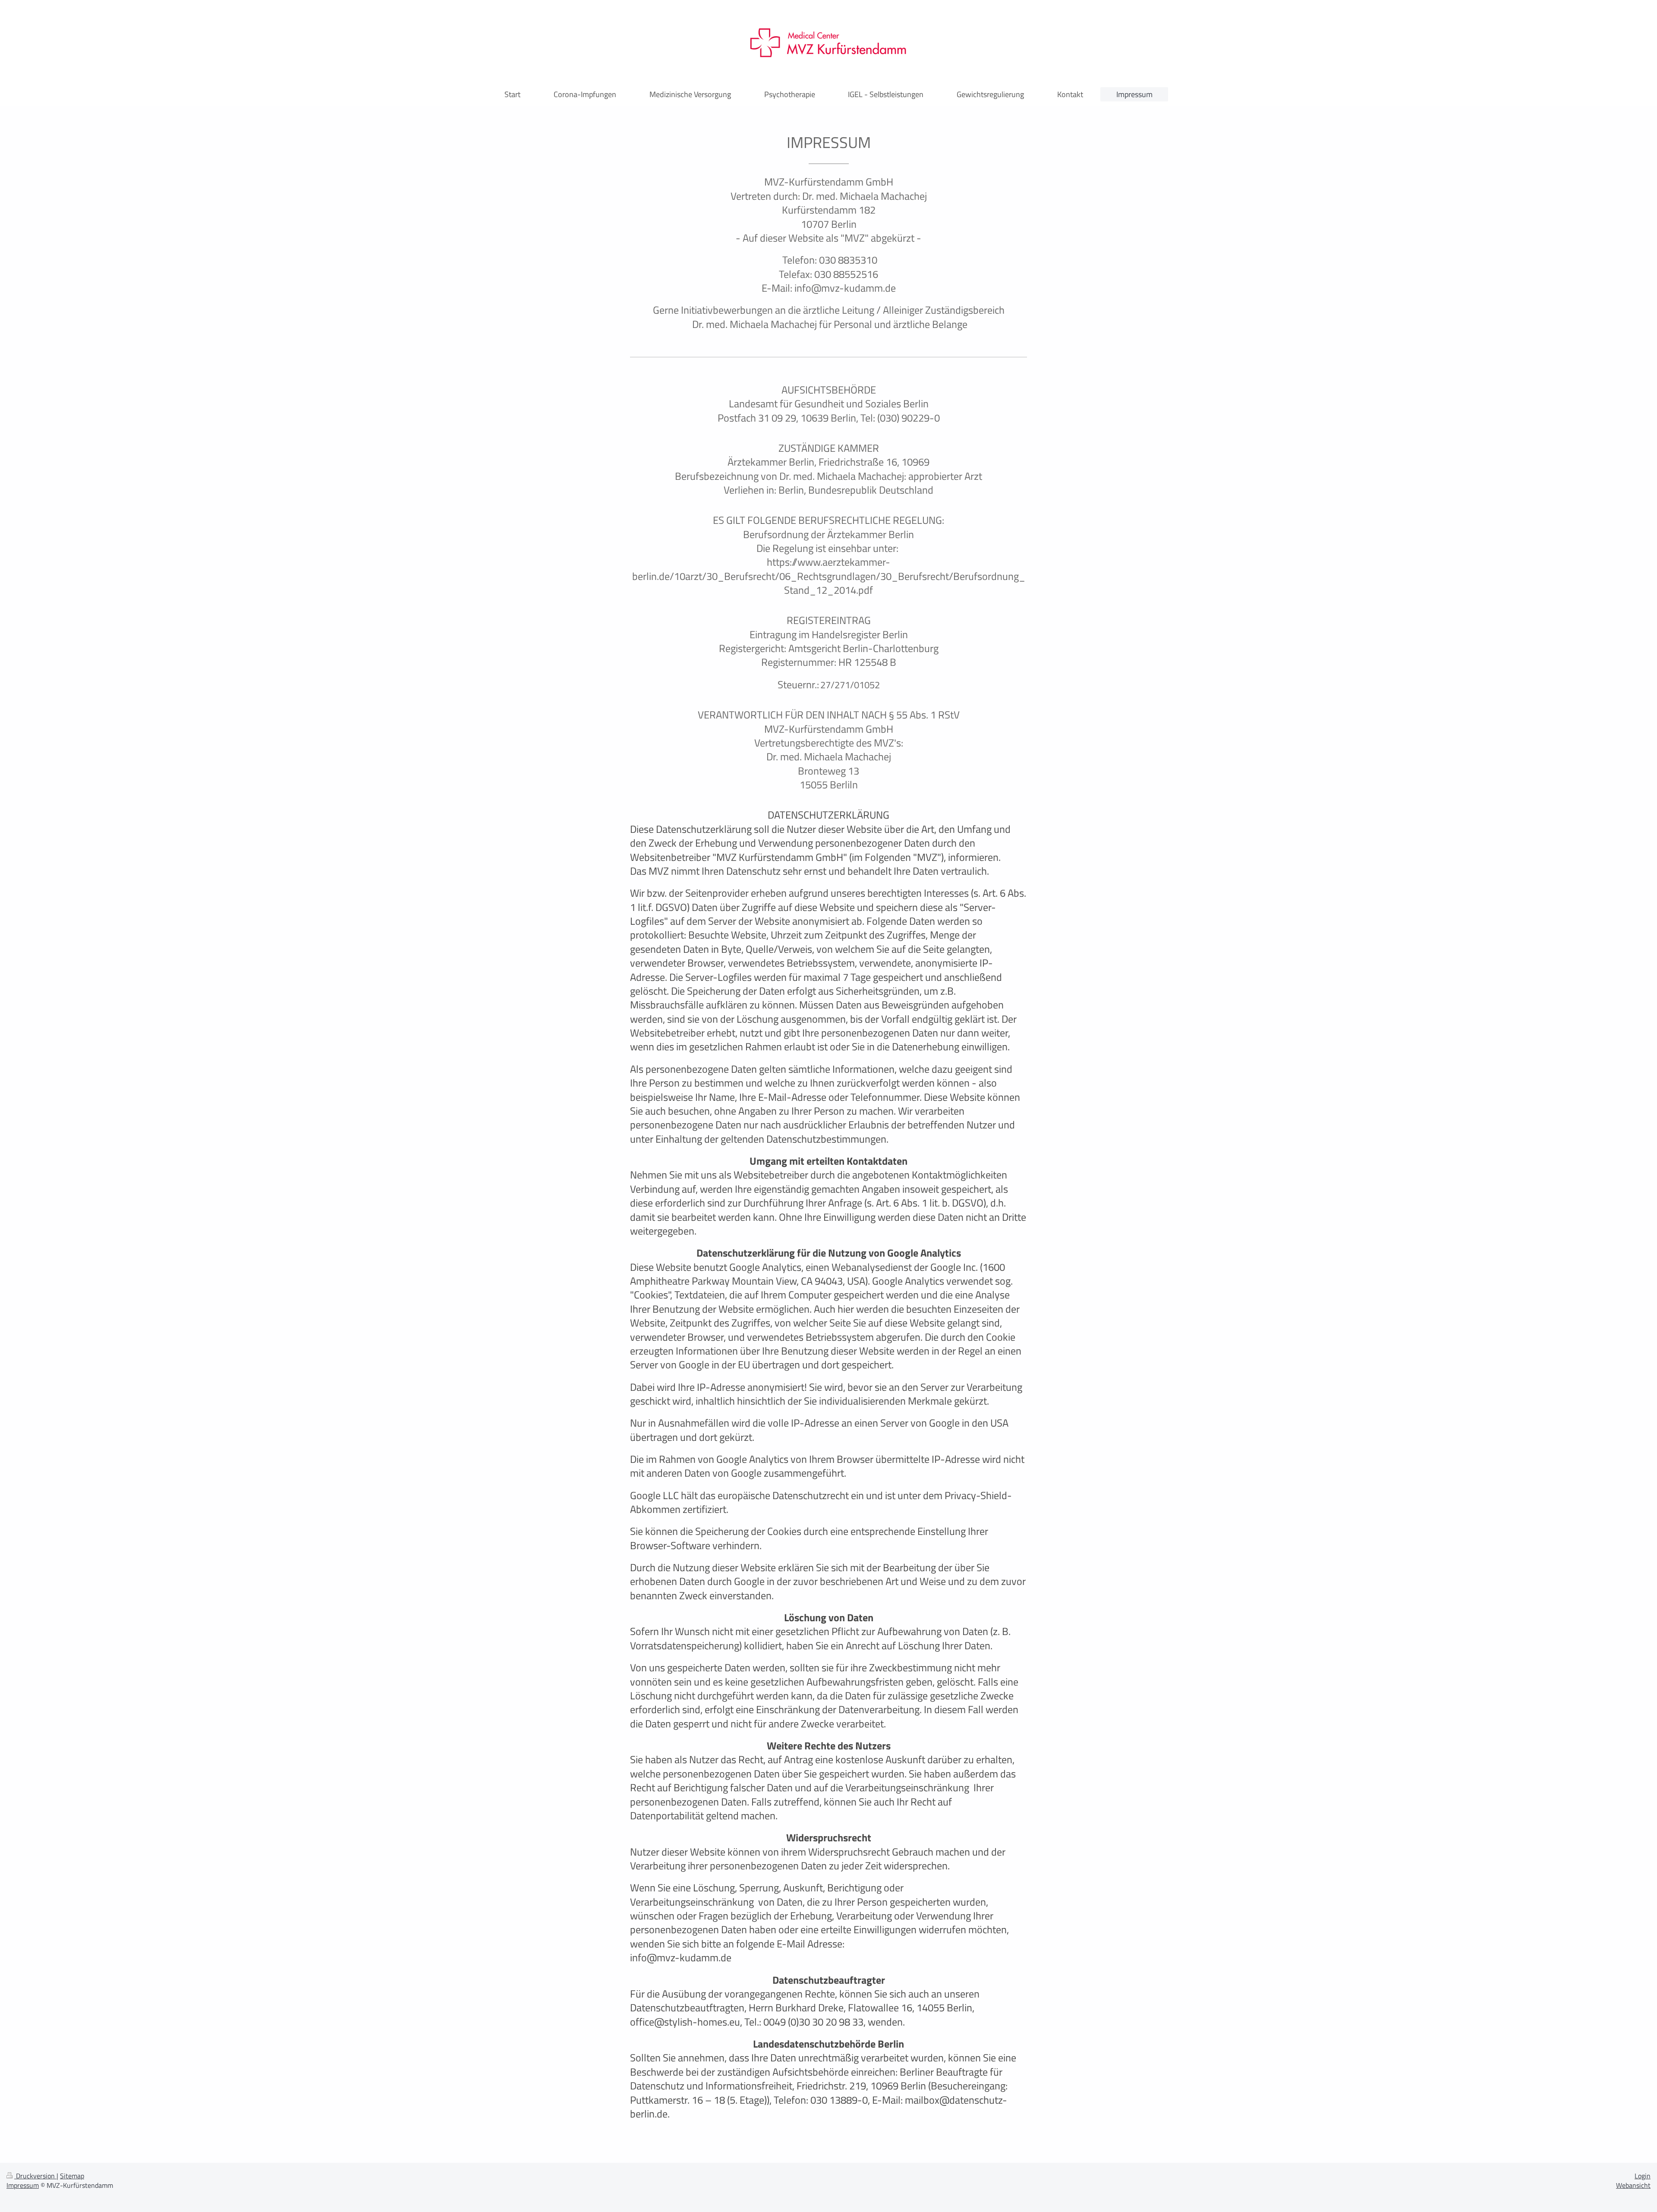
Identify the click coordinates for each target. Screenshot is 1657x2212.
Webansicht (1633, 2185)
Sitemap (72, 2176)
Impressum (23, 2185)
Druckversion (35, 2176)
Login (1643, 2176)
